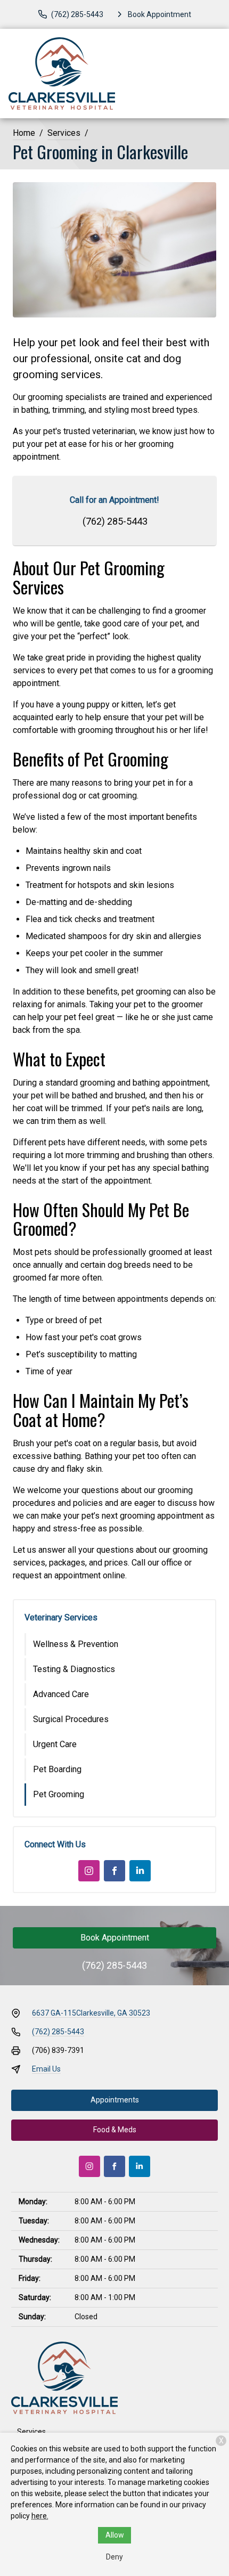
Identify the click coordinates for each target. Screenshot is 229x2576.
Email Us (46, 2069)
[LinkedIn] (140, 1871)
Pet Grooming (59, 1794)
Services (64, 133)
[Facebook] (114, 1871)
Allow (115, 2535)
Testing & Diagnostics (74, 1669)
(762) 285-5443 (115, 521)
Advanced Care (61, 1694)
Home (24, 133)
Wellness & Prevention (76, 1644)
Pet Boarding (57, 1769)
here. (40, 2516)
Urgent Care (55, 1744)
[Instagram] (89, 1871)
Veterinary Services (61, 1617)
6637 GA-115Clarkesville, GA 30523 (91, 2013)
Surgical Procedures (71, 1719)
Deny (114, 2557)
